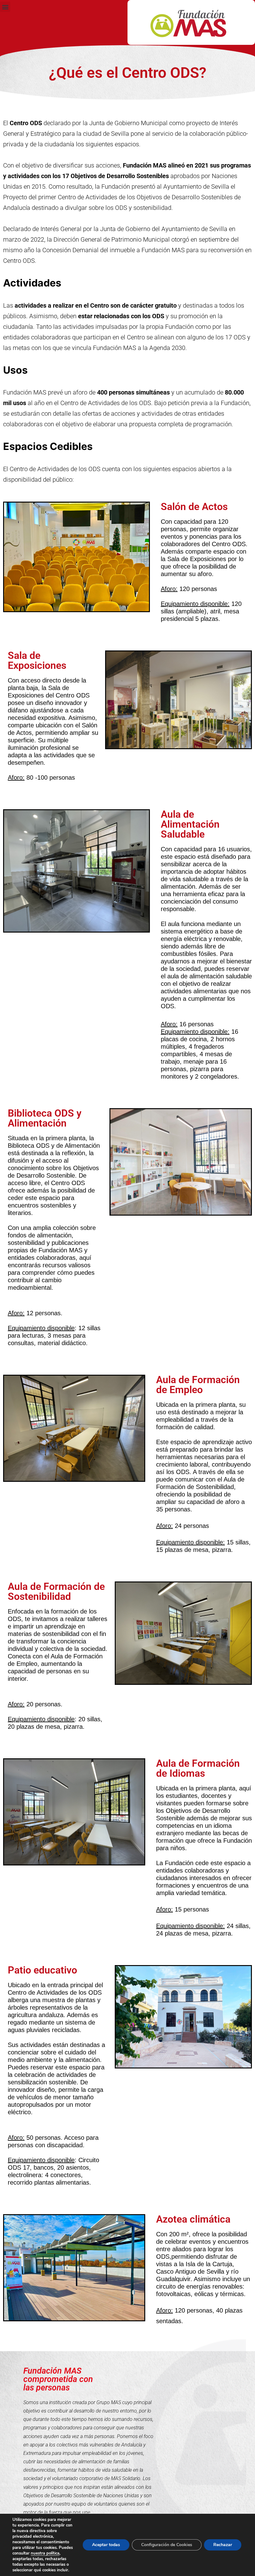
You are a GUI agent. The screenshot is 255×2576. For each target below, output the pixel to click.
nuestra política (45, 2553)
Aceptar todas (106, 2545)
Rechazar (223, 2545)
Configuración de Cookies (167, 2545)
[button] (5, 7)
